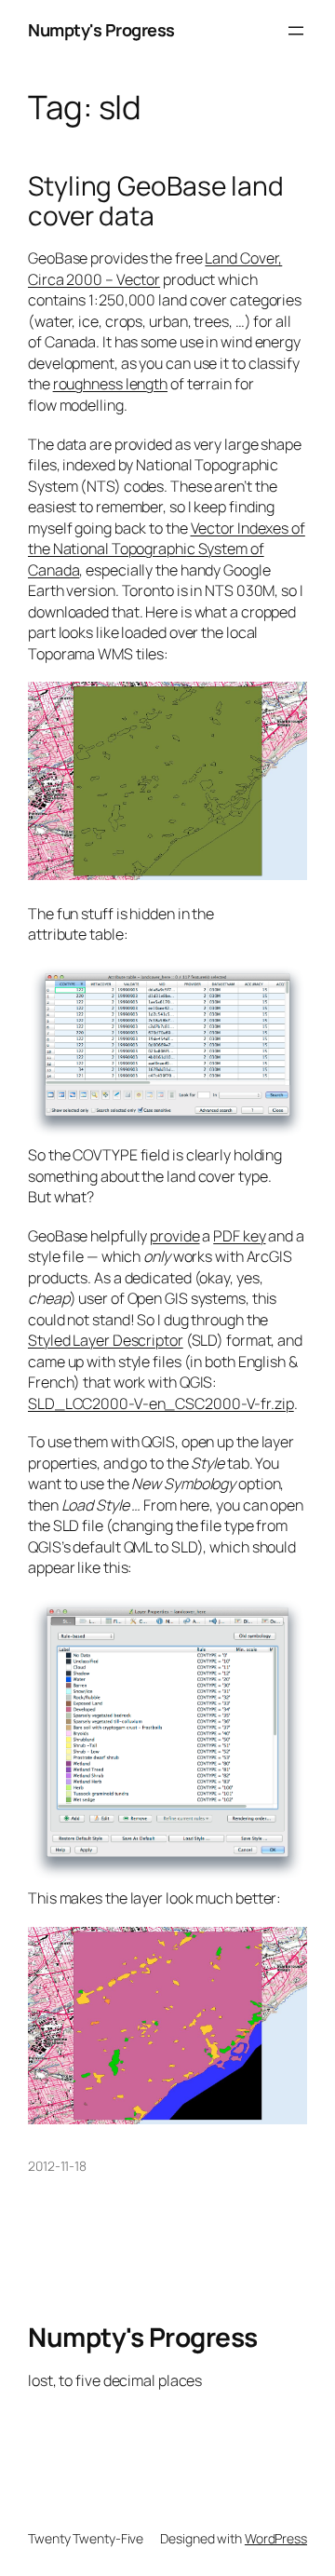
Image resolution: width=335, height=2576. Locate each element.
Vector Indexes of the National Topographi (167, 539)
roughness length (110, 384)
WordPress (276, 2538)
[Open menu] (296, 31)
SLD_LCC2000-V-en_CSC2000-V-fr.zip (161, 1403)
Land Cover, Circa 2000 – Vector (155, 269)
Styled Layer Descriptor (106, 1340)
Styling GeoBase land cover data (156, 201)
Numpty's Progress (101, 30)
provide (174, 1236)
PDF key (239, 1236)
